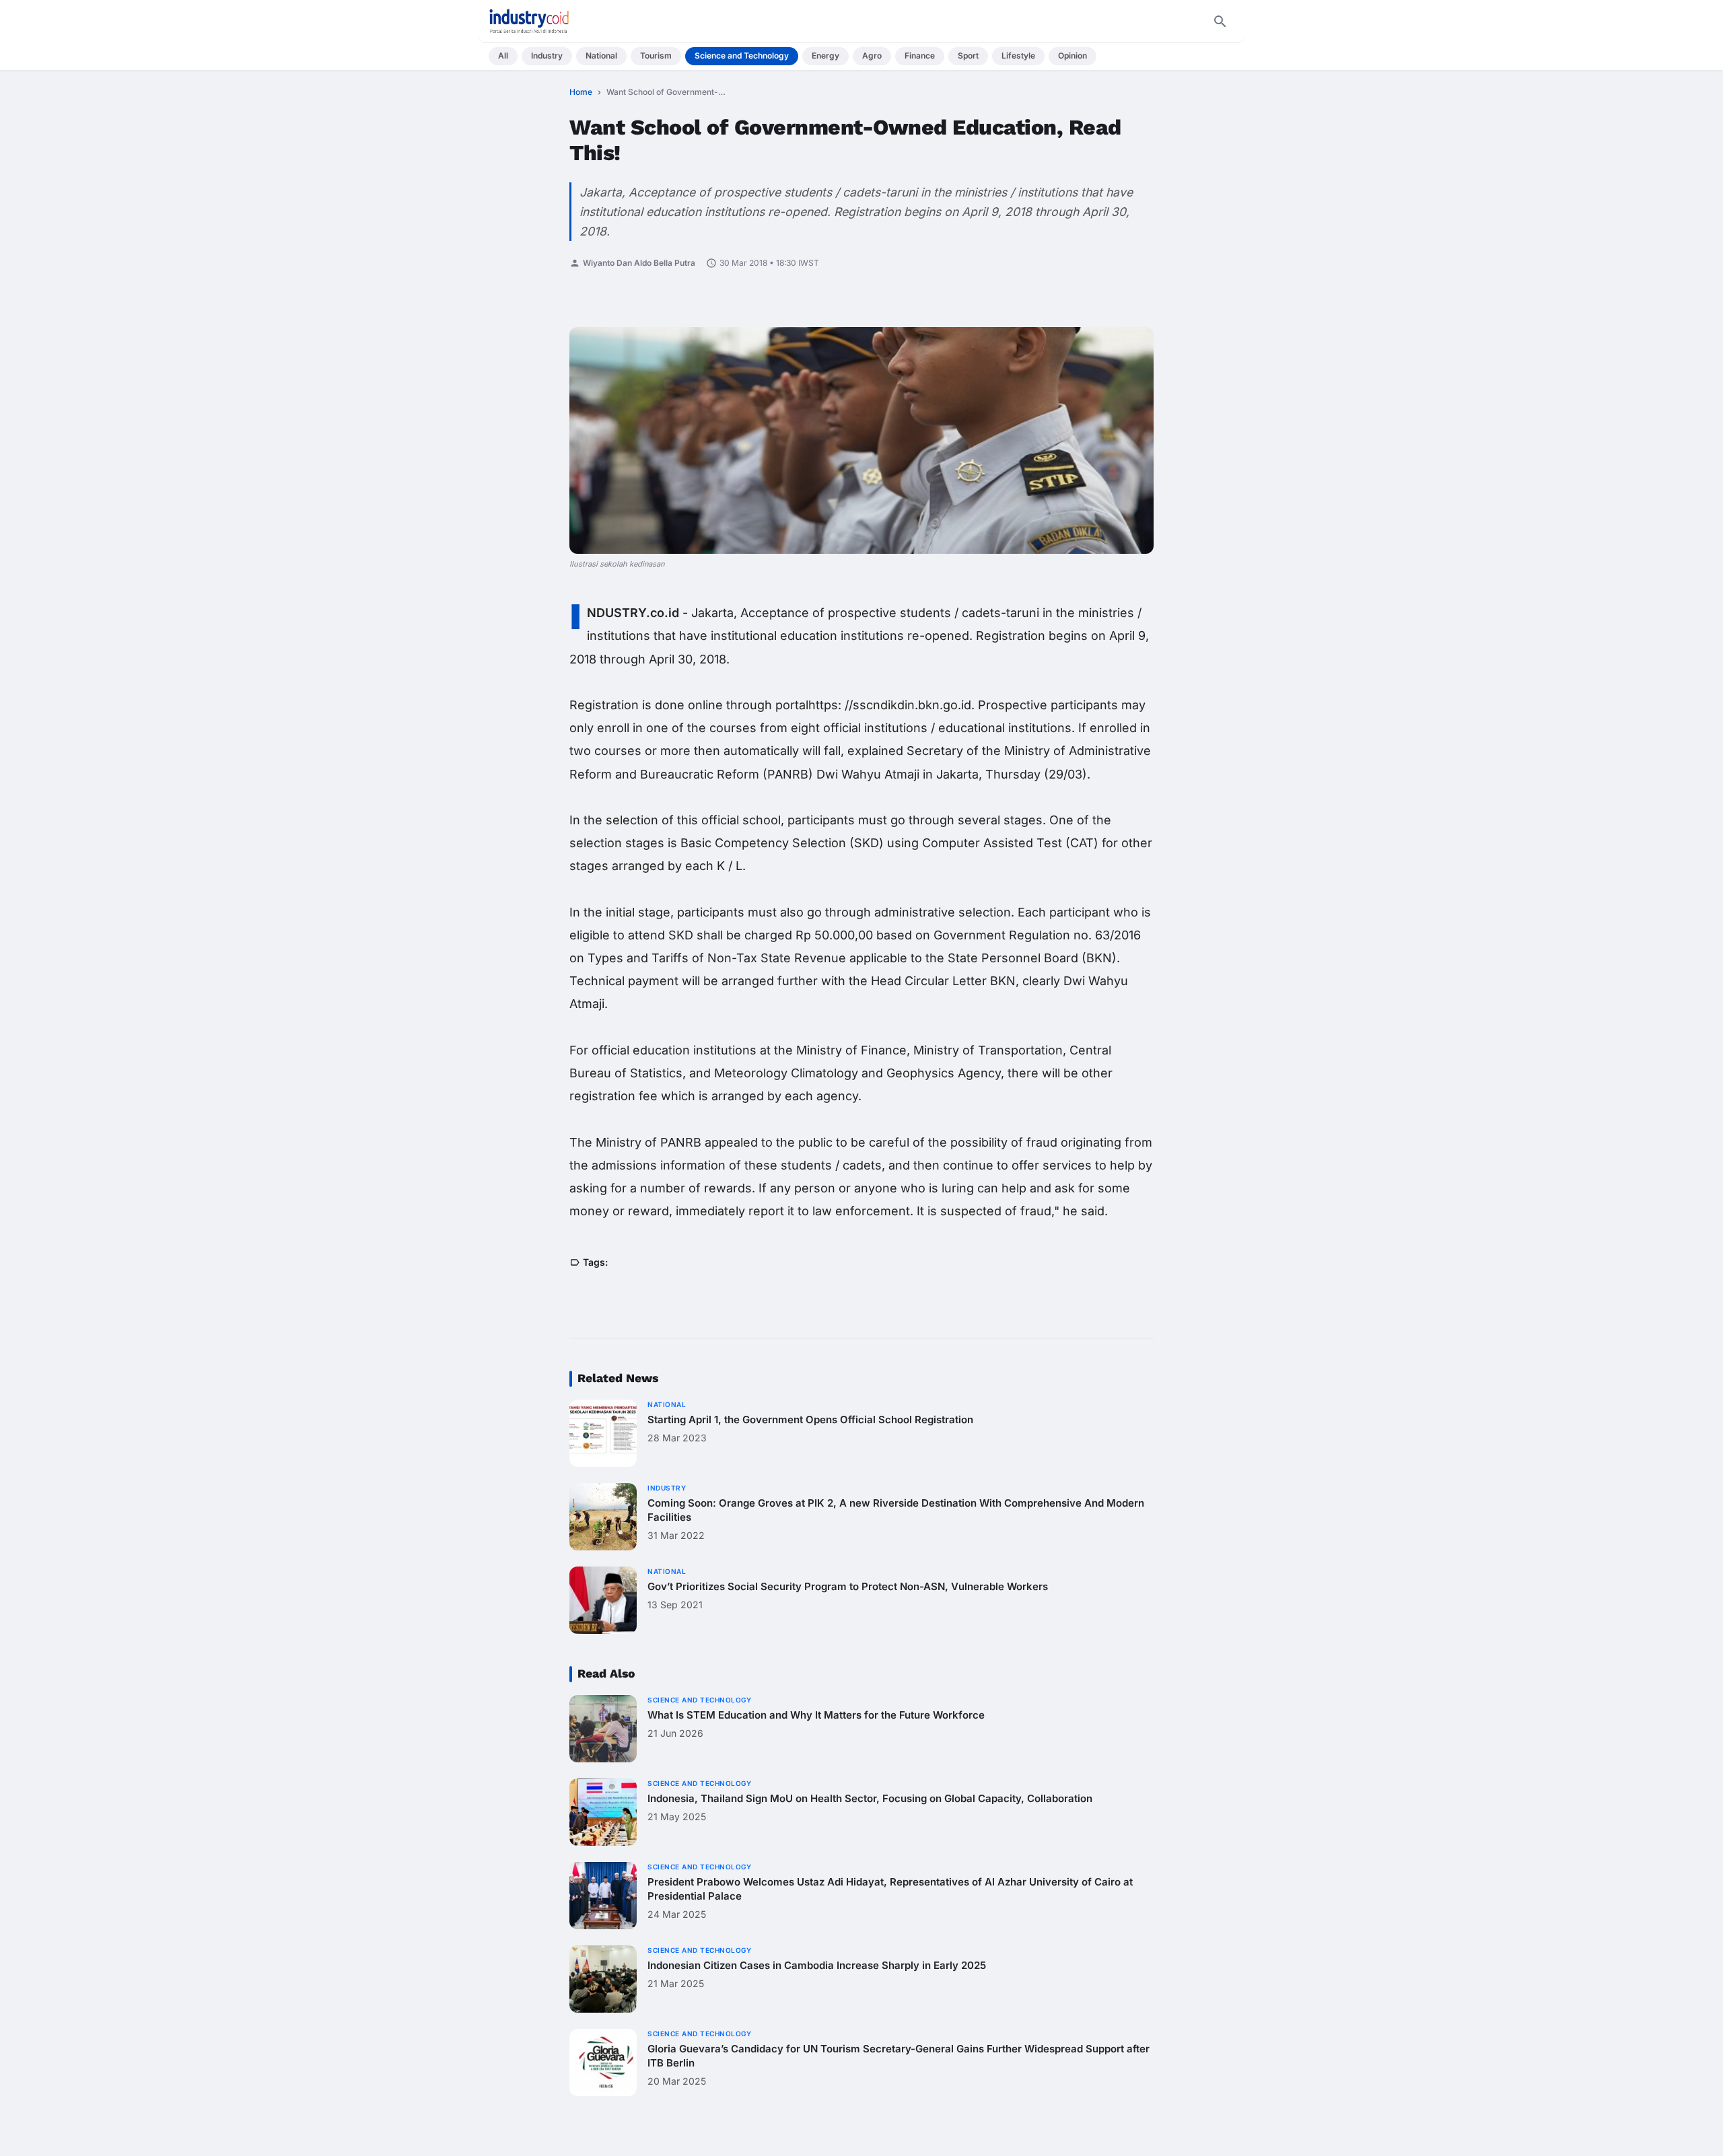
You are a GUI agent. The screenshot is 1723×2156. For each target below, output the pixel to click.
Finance (920, 56)
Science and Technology (742, 56)
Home (581, 92)
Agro (872, 56)
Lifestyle (1018, 56)
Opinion (1073, 56)
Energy (825, 56)
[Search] (1220, 22)
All (503, 56)
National (601, 56)
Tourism (656, 56)
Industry (547, 56)
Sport (968, 56)
